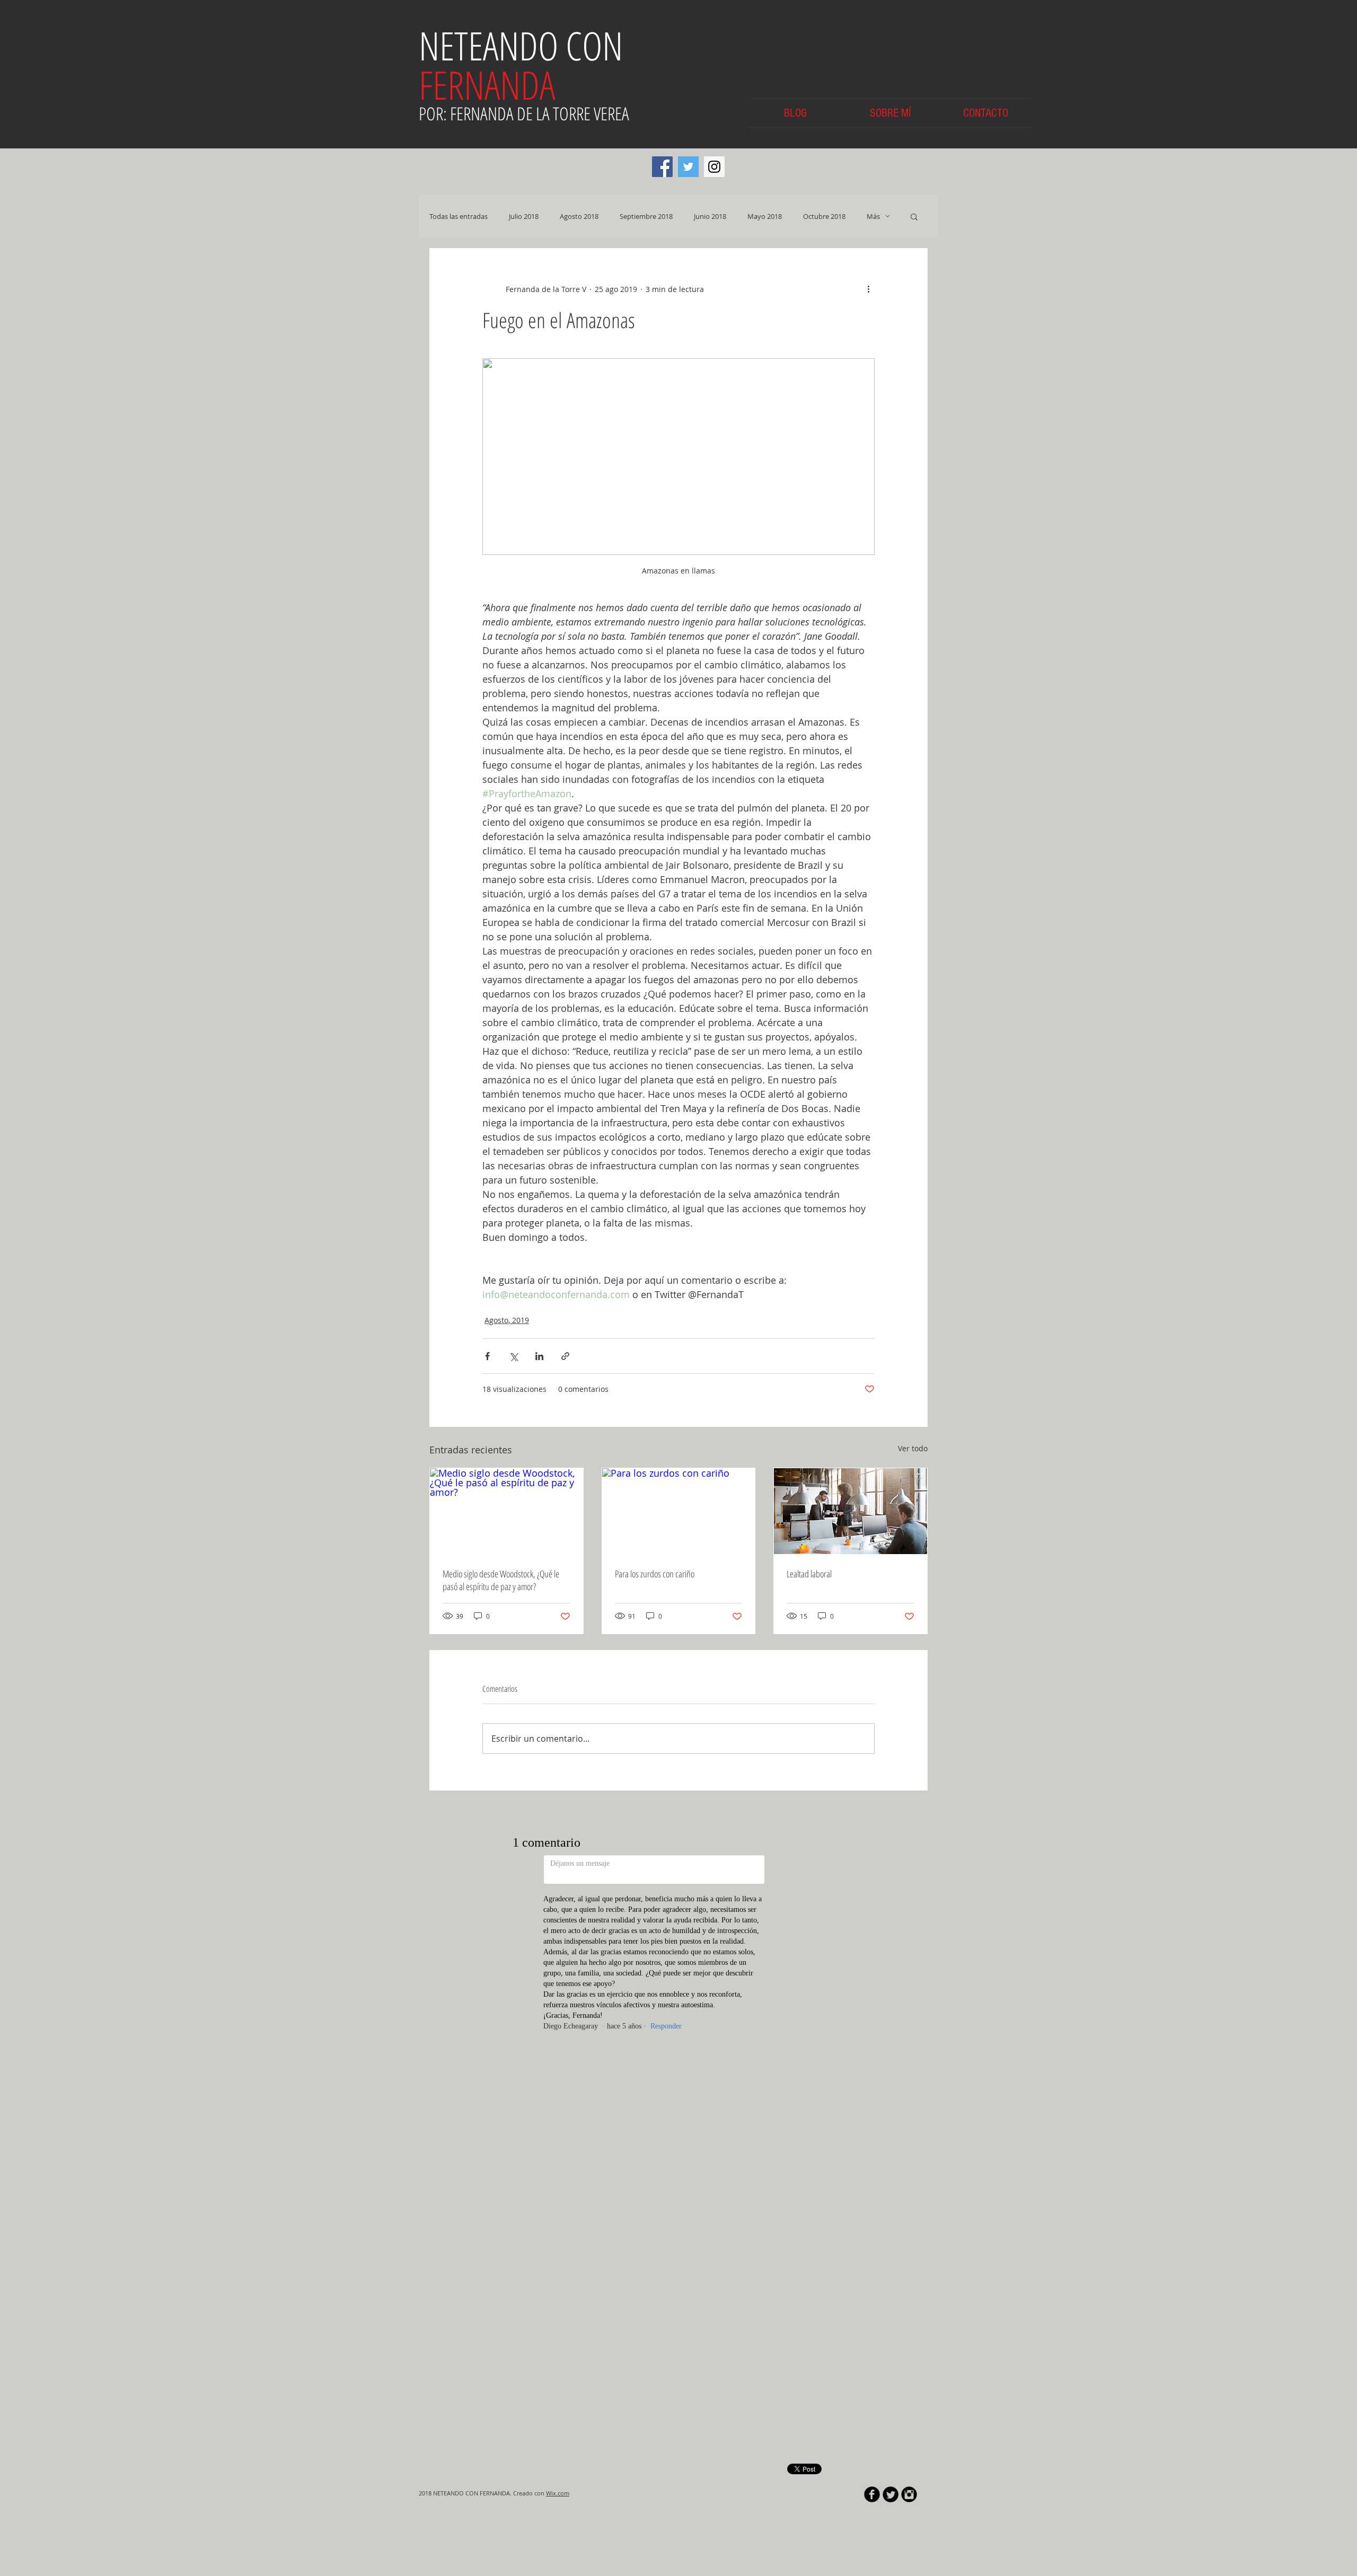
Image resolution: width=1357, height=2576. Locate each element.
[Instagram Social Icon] (714, 167)
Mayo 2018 (765, 216)
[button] (914, 216)
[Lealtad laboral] (851, 1511)
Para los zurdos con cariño (655, 1574)
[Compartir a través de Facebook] (487, 1356)
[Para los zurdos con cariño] (679, 1511)
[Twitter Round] (891, 1933)
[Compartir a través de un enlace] (565, 1356)
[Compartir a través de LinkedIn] (539, 1356)
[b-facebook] (872, 1933)
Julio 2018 (524, 216)
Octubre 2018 (824, 216)
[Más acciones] (868, 289)
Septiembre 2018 (646, 216)
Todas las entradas (459, 216)
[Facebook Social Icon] (662, 167)
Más (873, 216)
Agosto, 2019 (507, 1320)
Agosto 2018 (579, 216)
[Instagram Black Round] (909, 1933)
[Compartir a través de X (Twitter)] (513, 1356)
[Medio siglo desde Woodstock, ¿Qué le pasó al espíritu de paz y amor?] (506, 1511)
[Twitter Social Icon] (688, 167)
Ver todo (913, 1448)
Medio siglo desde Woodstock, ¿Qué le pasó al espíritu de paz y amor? (501, 1580)
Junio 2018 (710, 216)
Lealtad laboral (809, 1574)
